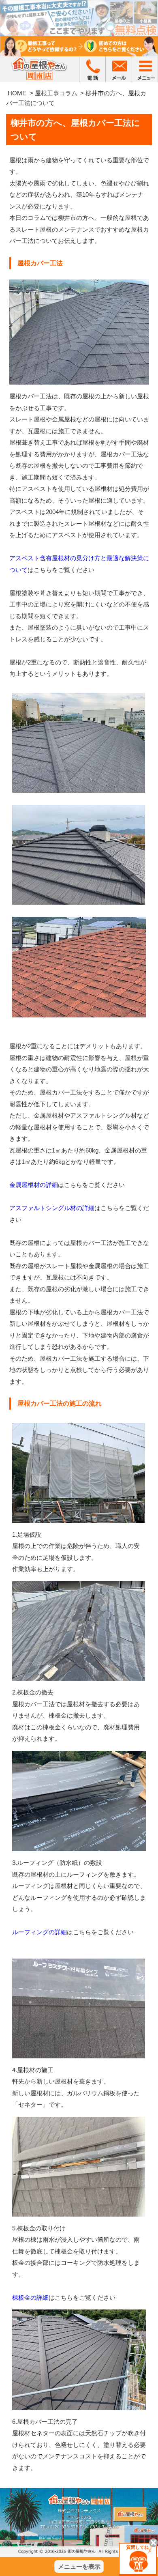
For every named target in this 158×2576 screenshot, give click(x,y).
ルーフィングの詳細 (39, 1932)
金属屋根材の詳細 (34, 1185)
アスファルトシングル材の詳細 (52, 1208)
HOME (17, 93)
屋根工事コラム (56, 93)
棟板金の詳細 (30, 2298)
